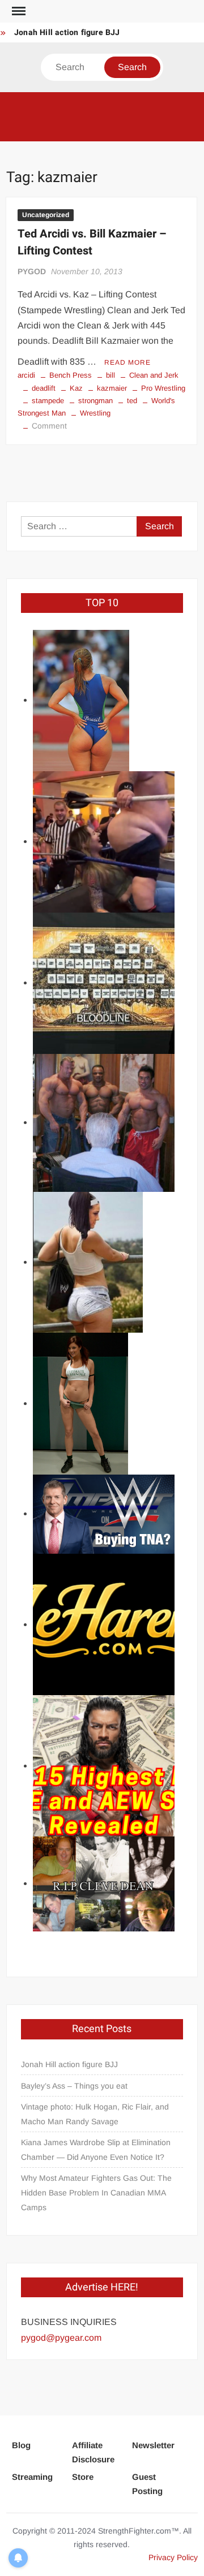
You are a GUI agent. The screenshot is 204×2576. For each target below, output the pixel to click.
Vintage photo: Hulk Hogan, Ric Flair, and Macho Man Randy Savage (95, 2114)
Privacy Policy (173, 2557)
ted (132, 401)
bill (110, 375)
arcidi (26, 375)
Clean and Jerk (154, 375)
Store (83, 2477)
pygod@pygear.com (61, 2338)
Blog (21, 2445)
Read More (127, 362)
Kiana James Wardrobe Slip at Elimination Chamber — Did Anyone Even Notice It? (96, 2150)
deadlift (44, 388)
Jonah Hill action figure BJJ (67, 33)
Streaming (32, 2477)
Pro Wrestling (163, 388)
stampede (48, 401)
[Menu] (18, 11)
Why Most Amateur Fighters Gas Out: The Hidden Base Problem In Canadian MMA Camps (96, 2193)
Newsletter (153, 2445)
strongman (95, 401)
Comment (49, 426)
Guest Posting (147, 2484)
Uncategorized (46, 215)
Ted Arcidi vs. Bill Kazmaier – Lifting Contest (92, 242)
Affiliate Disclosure (93, 2452)
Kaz (76, 388)
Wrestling (95, 413)
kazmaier (112, 388)
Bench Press (71, 375)
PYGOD (32, 271)
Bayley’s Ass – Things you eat (74, 2086)
